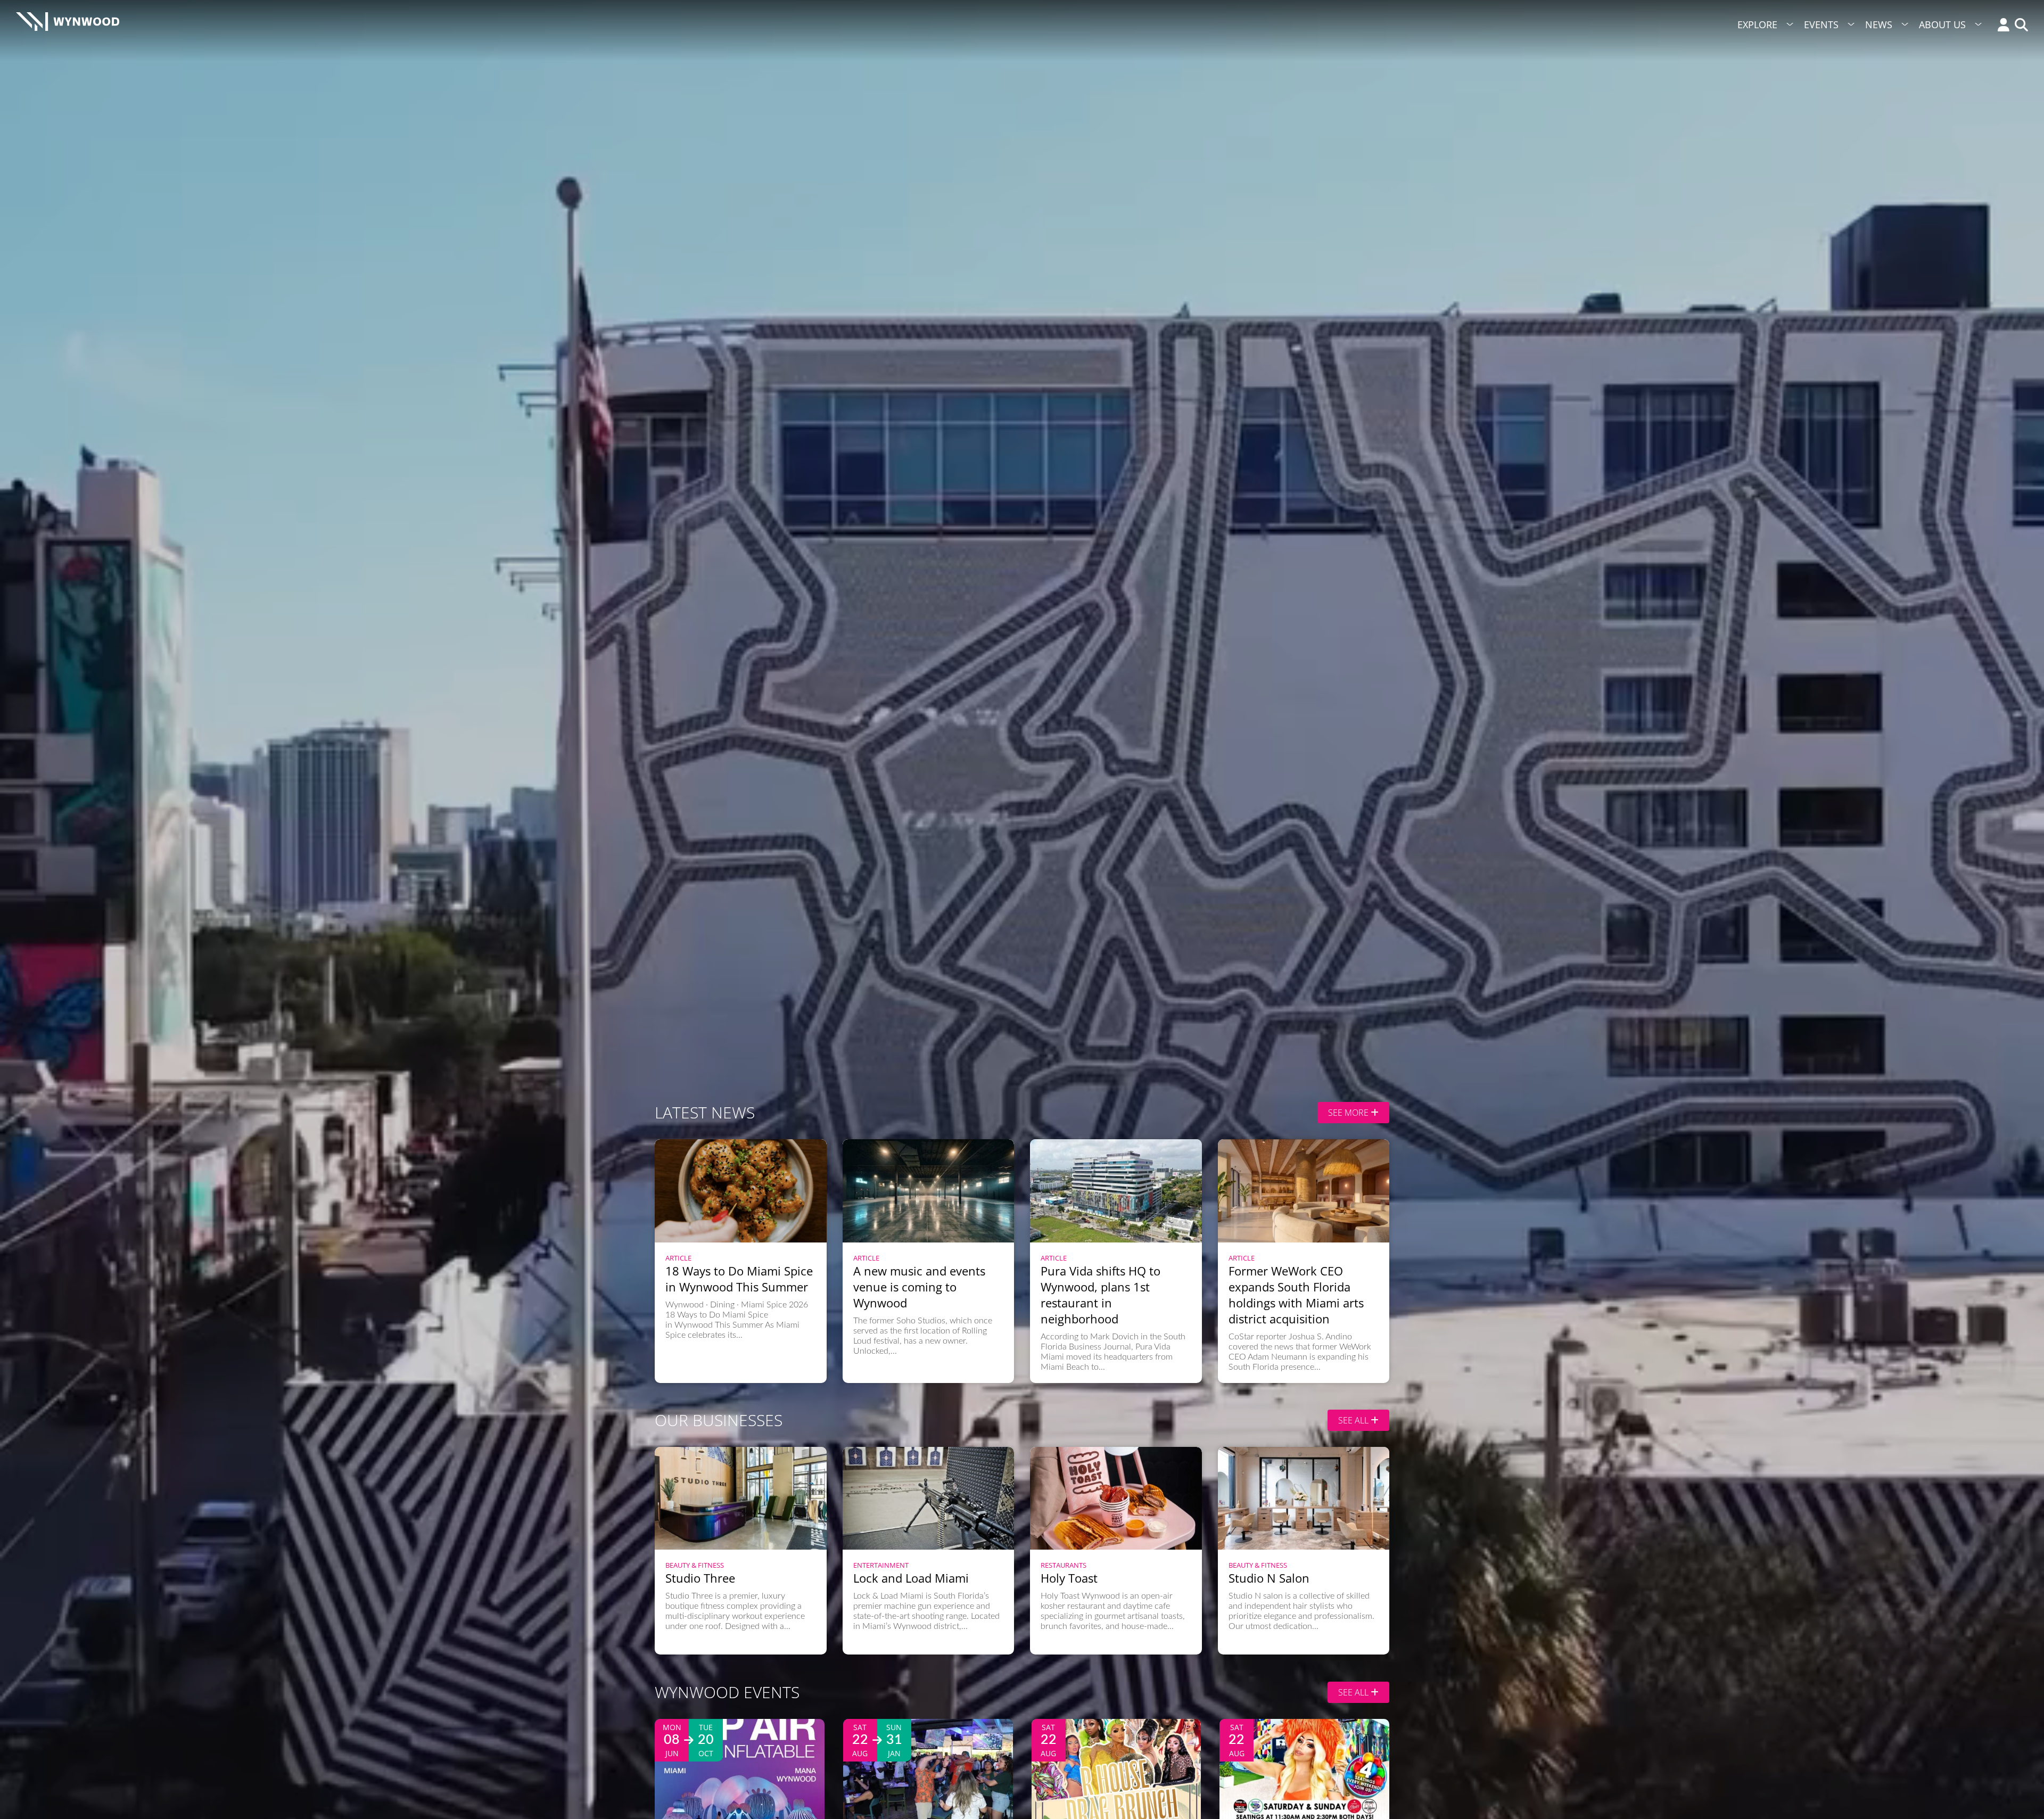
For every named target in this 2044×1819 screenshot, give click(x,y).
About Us (1942, 24)
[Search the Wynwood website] (2019, 26)
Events (1821, 24)
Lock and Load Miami (911, 1578)
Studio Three (700, 1578)
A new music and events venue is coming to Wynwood (919, 1287)
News (1879, 24)
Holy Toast (1069, 1578)
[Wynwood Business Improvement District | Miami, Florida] (68, 25)
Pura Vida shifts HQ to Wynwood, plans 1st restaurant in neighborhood (1101, 1295)
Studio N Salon (1269, 1578)
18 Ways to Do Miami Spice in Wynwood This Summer (739, 1279)
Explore (1757, 24)
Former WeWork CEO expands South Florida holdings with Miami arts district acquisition (1296, 1295)
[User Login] (2001, 26)
